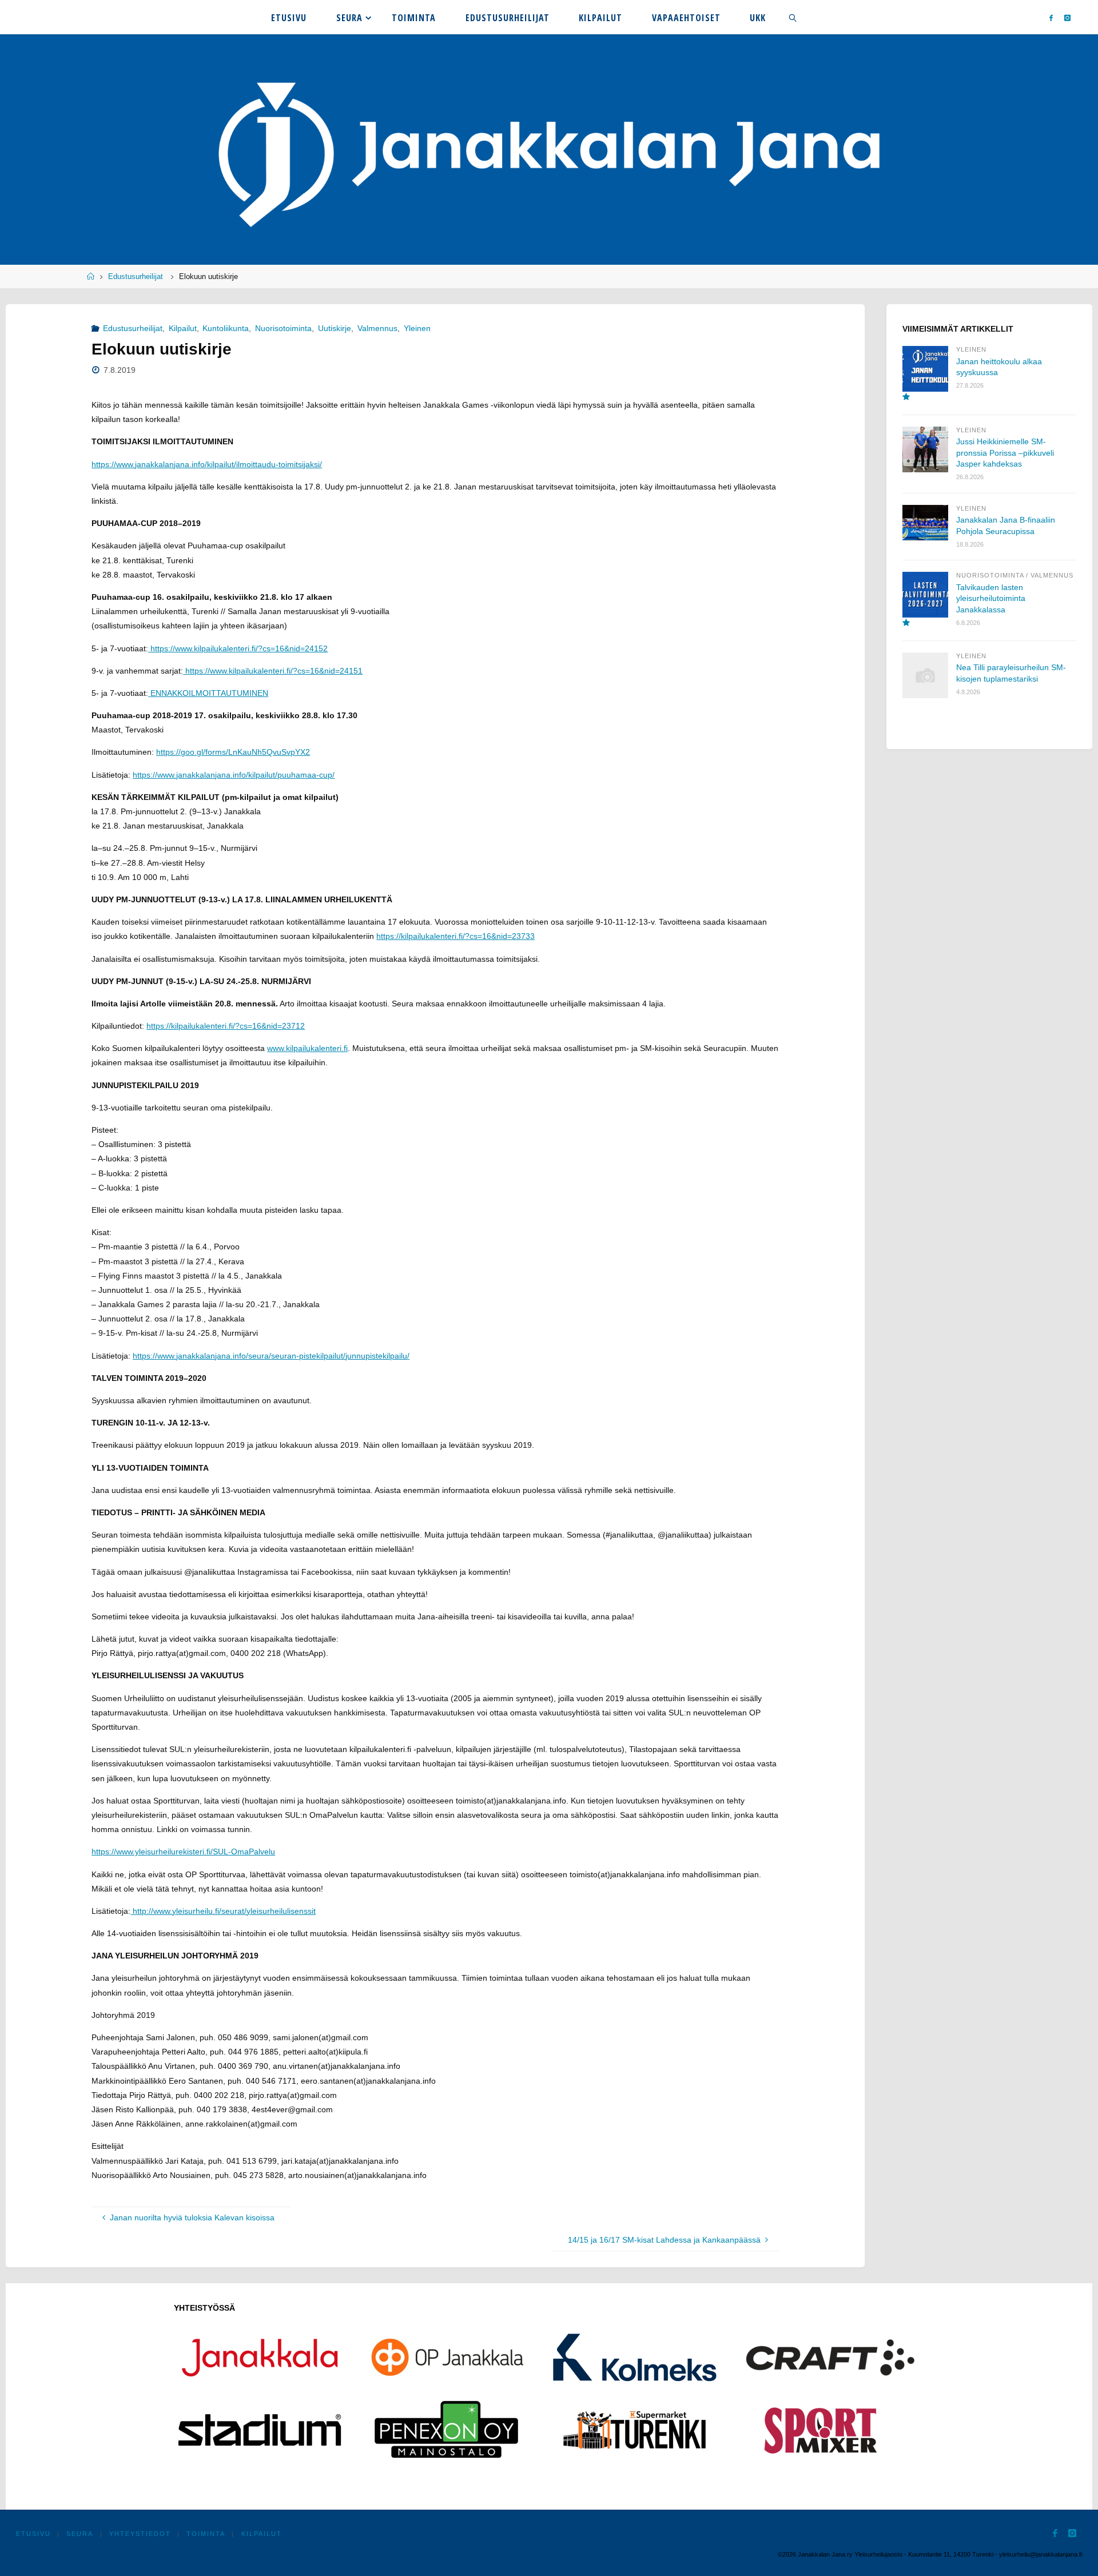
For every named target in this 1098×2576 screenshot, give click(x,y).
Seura (80, 2534)
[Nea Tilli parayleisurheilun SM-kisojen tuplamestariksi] (925, 675)
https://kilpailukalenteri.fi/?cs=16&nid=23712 (226, 1026)
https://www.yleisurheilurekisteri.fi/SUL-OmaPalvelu (183, 1852)
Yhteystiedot (140, 2534)
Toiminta (206, 2534)
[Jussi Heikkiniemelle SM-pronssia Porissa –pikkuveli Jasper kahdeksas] (925, 449)
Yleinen (417, 328)
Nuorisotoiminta (283, 328)
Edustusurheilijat (136, 277)
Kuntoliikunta (226, 328)
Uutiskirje (335, 328)
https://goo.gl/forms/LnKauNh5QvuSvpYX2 (233, 752)
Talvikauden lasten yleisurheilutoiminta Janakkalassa (991, 598)
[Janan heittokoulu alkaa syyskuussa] (925, 374)
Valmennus (377, 328)
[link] (793, 17)
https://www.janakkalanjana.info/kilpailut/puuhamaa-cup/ (234, 775)
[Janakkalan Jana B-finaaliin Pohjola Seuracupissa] (925, 523)
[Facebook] (1051, 17)
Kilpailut (183, 328)
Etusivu (33, 2534)
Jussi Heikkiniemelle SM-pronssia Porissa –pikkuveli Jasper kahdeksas (1005, 453)
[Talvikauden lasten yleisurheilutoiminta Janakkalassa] (925, 600)
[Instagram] (1067, 17)
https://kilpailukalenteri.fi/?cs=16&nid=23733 (455, 936)
